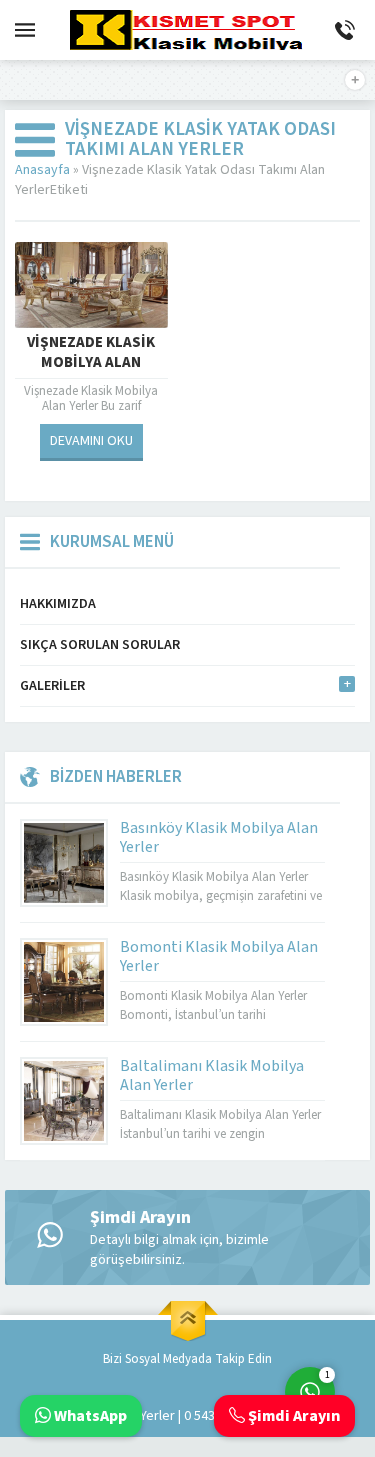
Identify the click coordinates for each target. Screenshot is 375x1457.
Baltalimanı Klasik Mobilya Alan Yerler (212, 1075)
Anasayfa (42, 170)
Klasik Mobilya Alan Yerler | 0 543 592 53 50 (149, 1416)
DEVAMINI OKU (91, 441)
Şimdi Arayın (292, 1416)
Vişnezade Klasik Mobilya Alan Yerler (91, 363)
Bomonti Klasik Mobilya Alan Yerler (219, 956)
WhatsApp (89, 1416)
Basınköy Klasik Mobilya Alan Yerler (219, 837)
